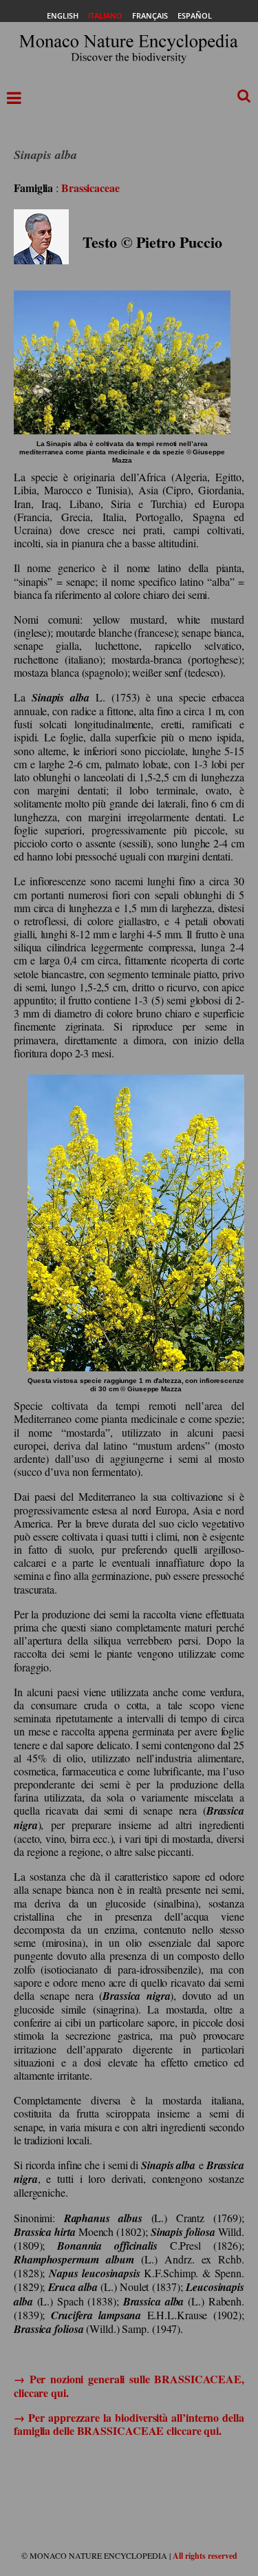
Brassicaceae (90, 188)
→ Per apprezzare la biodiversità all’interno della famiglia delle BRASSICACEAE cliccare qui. (129, 2424)
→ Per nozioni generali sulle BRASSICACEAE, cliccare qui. (129, 2385)
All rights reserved (205, 2556)
